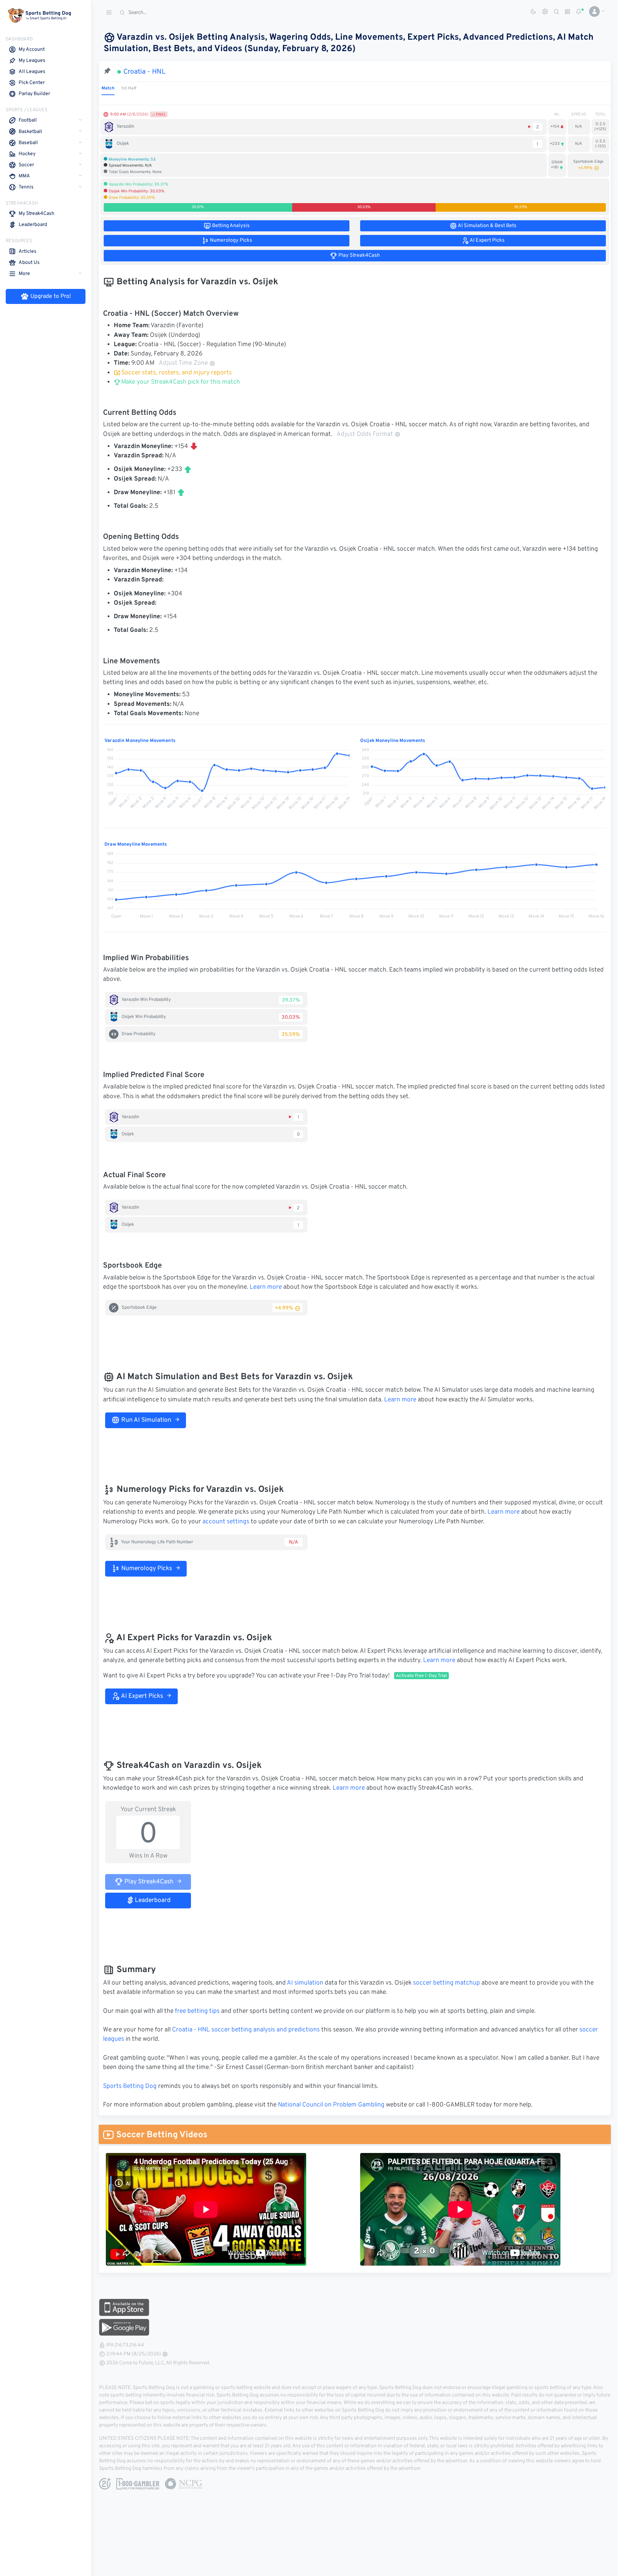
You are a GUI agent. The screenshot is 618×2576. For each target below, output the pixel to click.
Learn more (266, 1287)
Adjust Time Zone (183, 363)
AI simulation (305, 1983)
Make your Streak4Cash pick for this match (180, 382)
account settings (226, 1522)
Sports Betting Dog (130, 2086)
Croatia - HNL (144, 72)
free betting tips (197, 2011)
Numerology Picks (146, 1569)
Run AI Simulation (146, 1420)
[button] (594, 11)
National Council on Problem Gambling (331, 2105)
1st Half (129, 88)
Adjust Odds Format (365, 434)
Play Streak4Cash (148, 1882)
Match (108, 88)
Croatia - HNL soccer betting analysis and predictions (246, 2030)
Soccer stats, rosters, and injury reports (176, 373)
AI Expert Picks (141, 1696)
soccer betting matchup (447, 1983)
